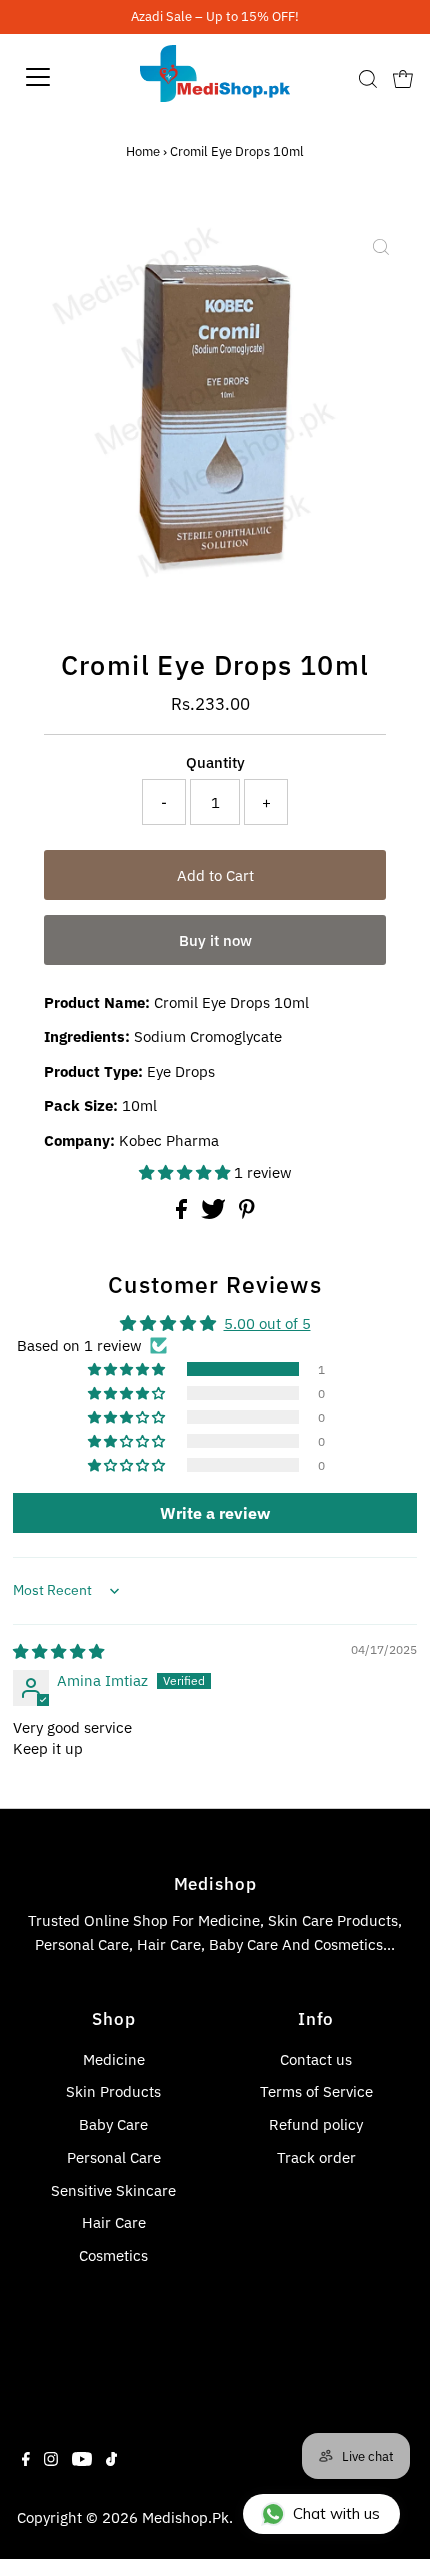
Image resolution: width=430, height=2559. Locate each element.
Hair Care (114, 2222)
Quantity (215, 762)
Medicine (114, 2059)
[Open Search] (368, 79)
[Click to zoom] (381, 247)
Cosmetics (113, 2255)
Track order (316, 2157)
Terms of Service (316, 2091)
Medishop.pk (185, 2517)
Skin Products (113, 2091)
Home (143, 151)
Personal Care (114, 2157)
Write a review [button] (215, 1513)
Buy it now (215, 940)
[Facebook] (26, 2460)
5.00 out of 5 (267, 1323)
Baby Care (113, 2124)
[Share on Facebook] (183, 1213)
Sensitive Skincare (113, 2190)
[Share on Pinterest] (247, 1213)
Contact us (316, 2059)
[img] (58, 1651)
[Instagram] (51, 2460)
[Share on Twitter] (215, 1213)
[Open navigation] (60, 77)
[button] (186, 1172)
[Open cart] (403, 77)
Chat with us (336, 2513)
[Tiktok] (111, 2460)
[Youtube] (82, 2460)
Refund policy (316, 2124)
